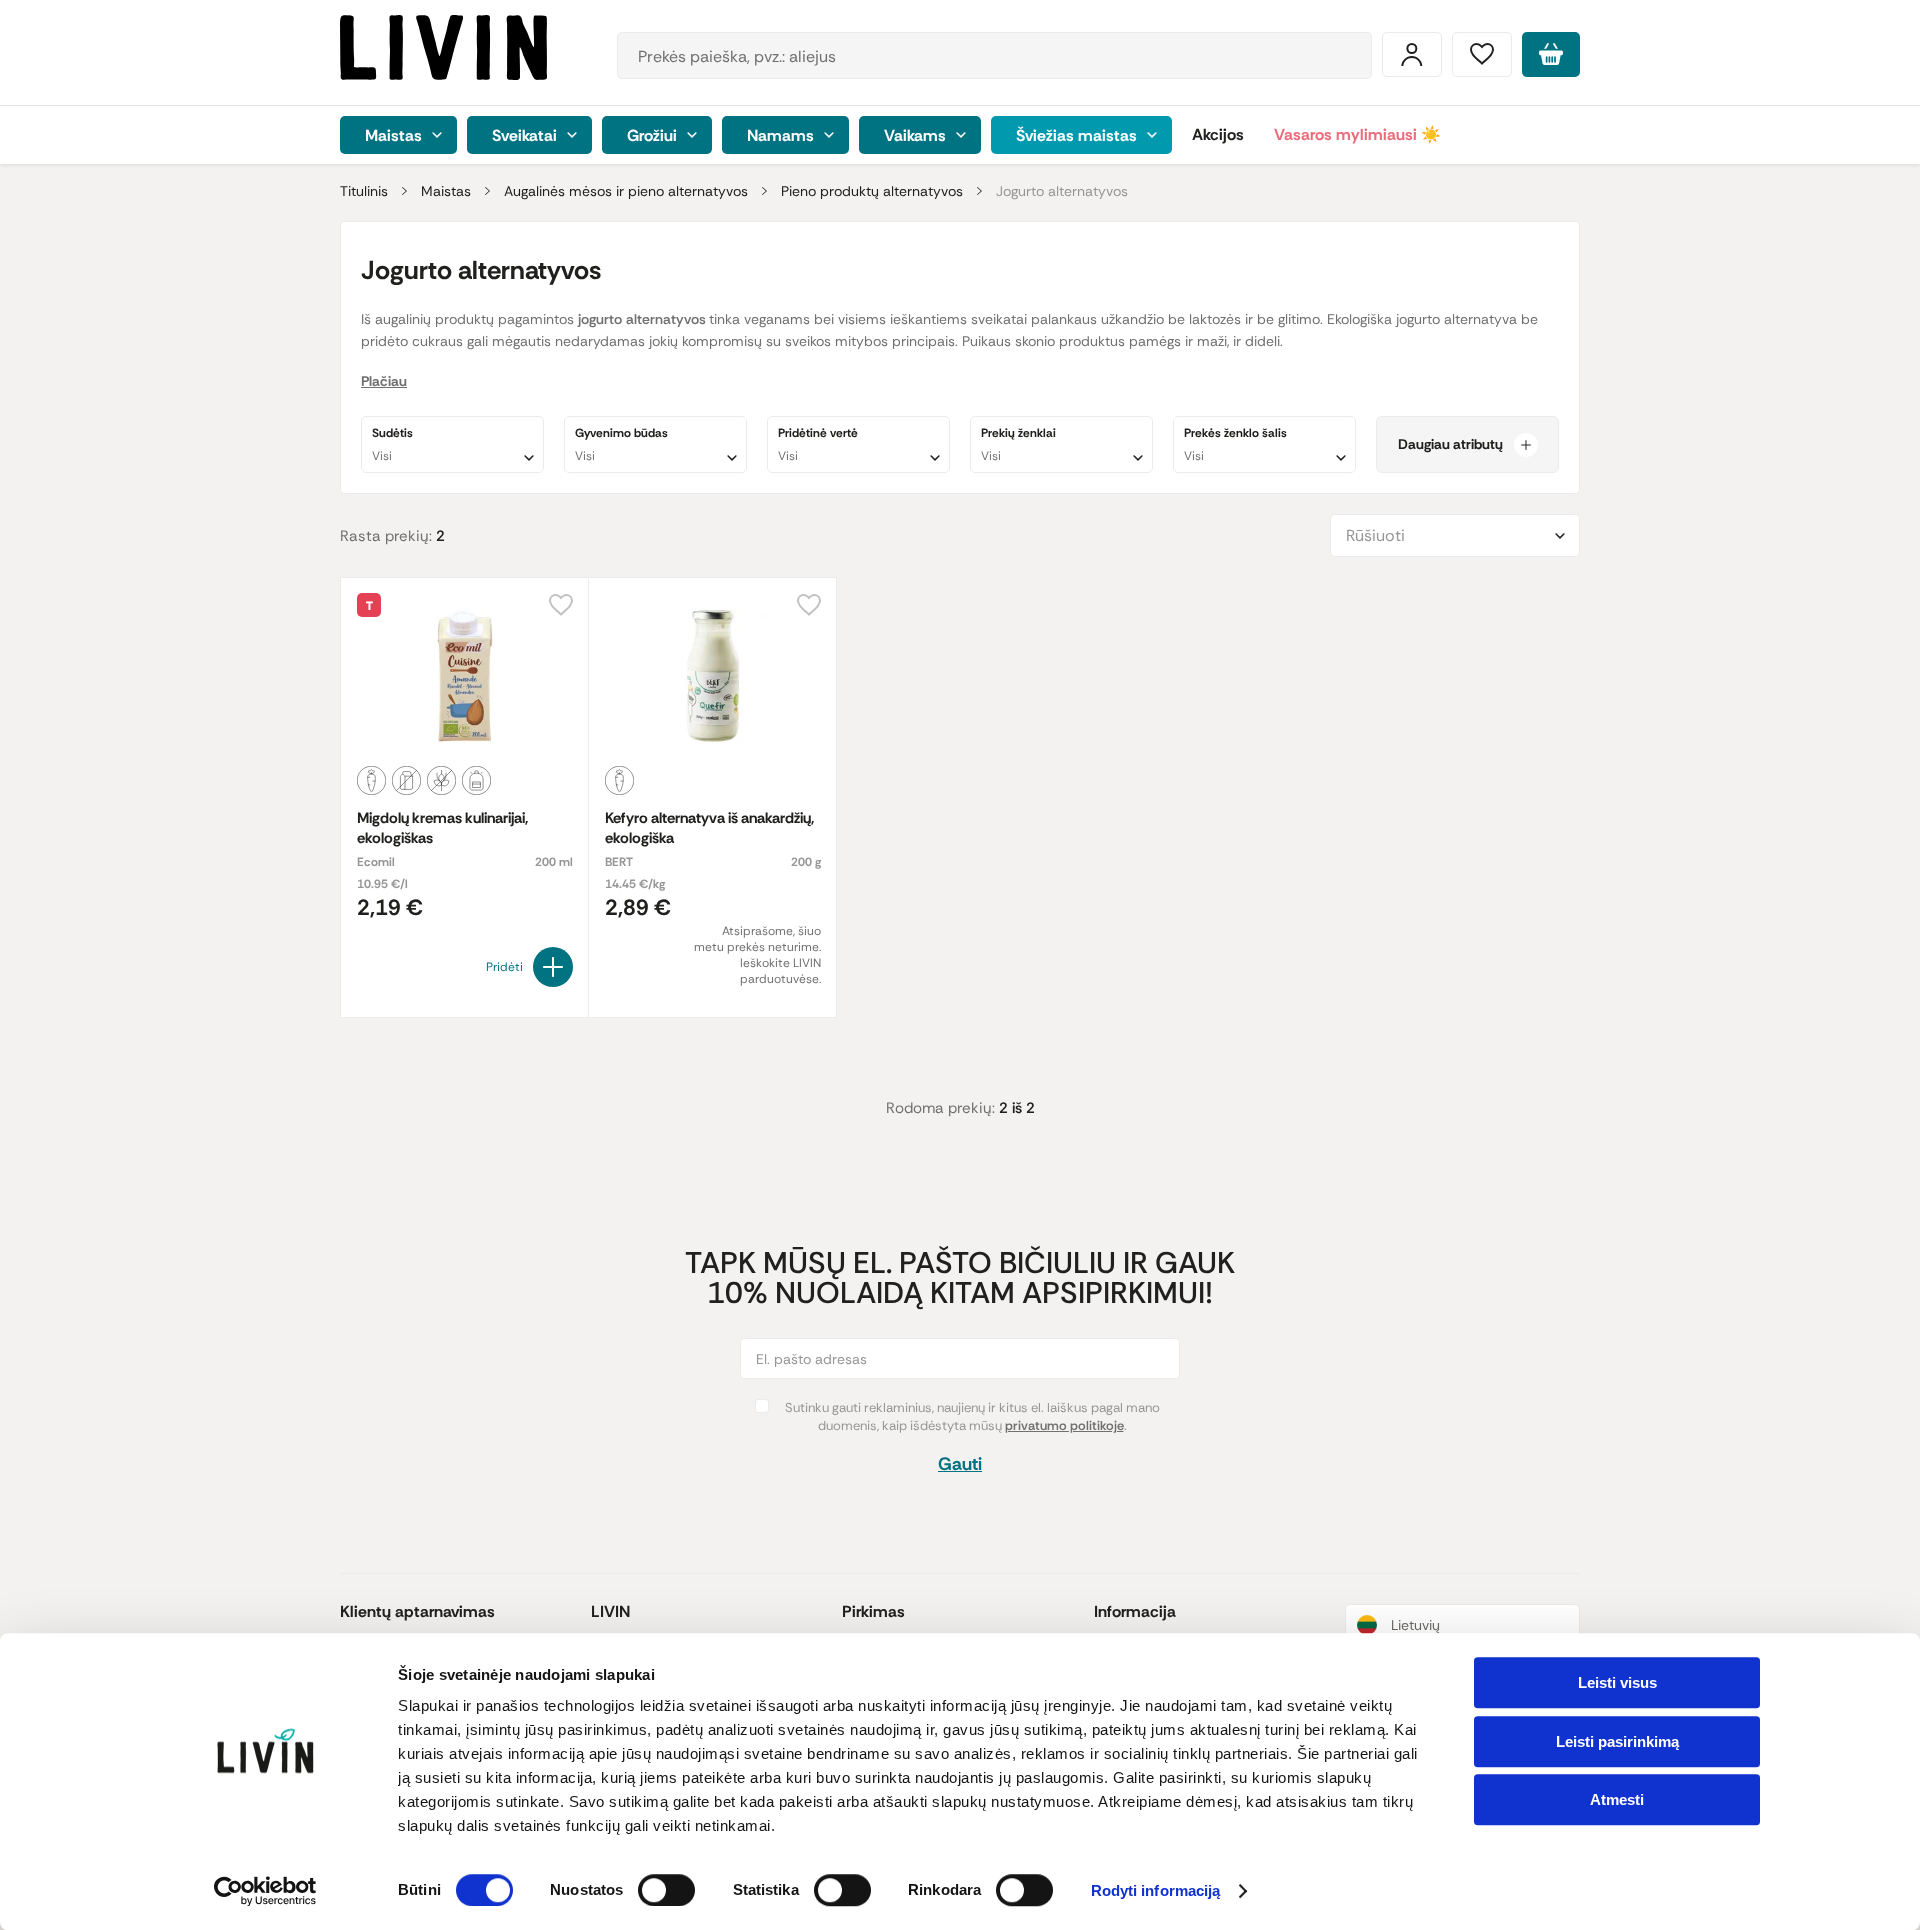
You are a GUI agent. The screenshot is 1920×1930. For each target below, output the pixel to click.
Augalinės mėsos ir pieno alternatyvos (626, 191)
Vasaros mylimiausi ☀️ (1357, 134)
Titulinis (364, 191)
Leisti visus (1617, 1682)
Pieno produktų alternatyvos (872, 191)
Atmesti (1617, 1799)
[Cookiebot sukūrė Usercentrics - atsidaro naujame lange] (265, 1891)
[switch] (666, 1890)
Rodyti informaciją (1156, 1891)
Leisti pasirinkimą (1617, 1741)
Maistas (446, 191)
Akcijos (1218, 134)
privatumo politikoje (1064, 1425)
